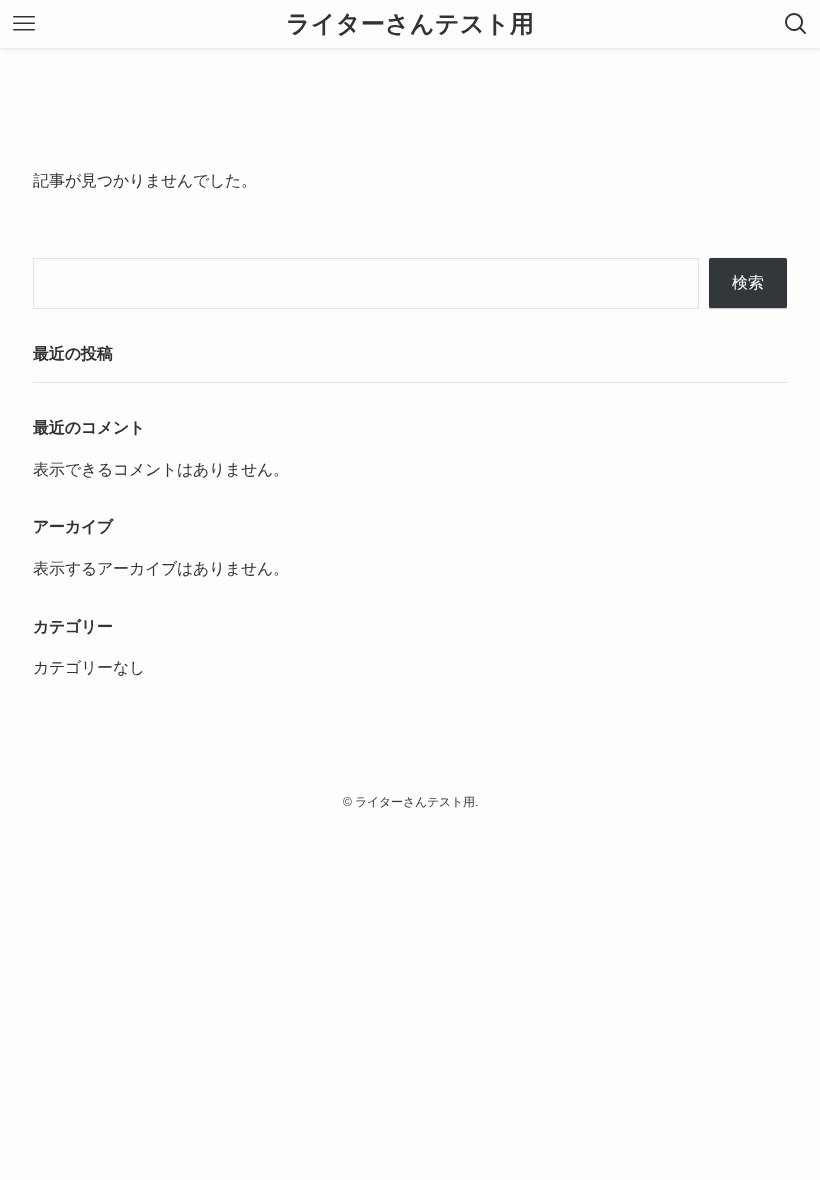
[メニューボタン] (24, 24)
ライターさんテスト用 (410, 24)
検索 (748, 282)
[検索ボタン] (796, 24)
